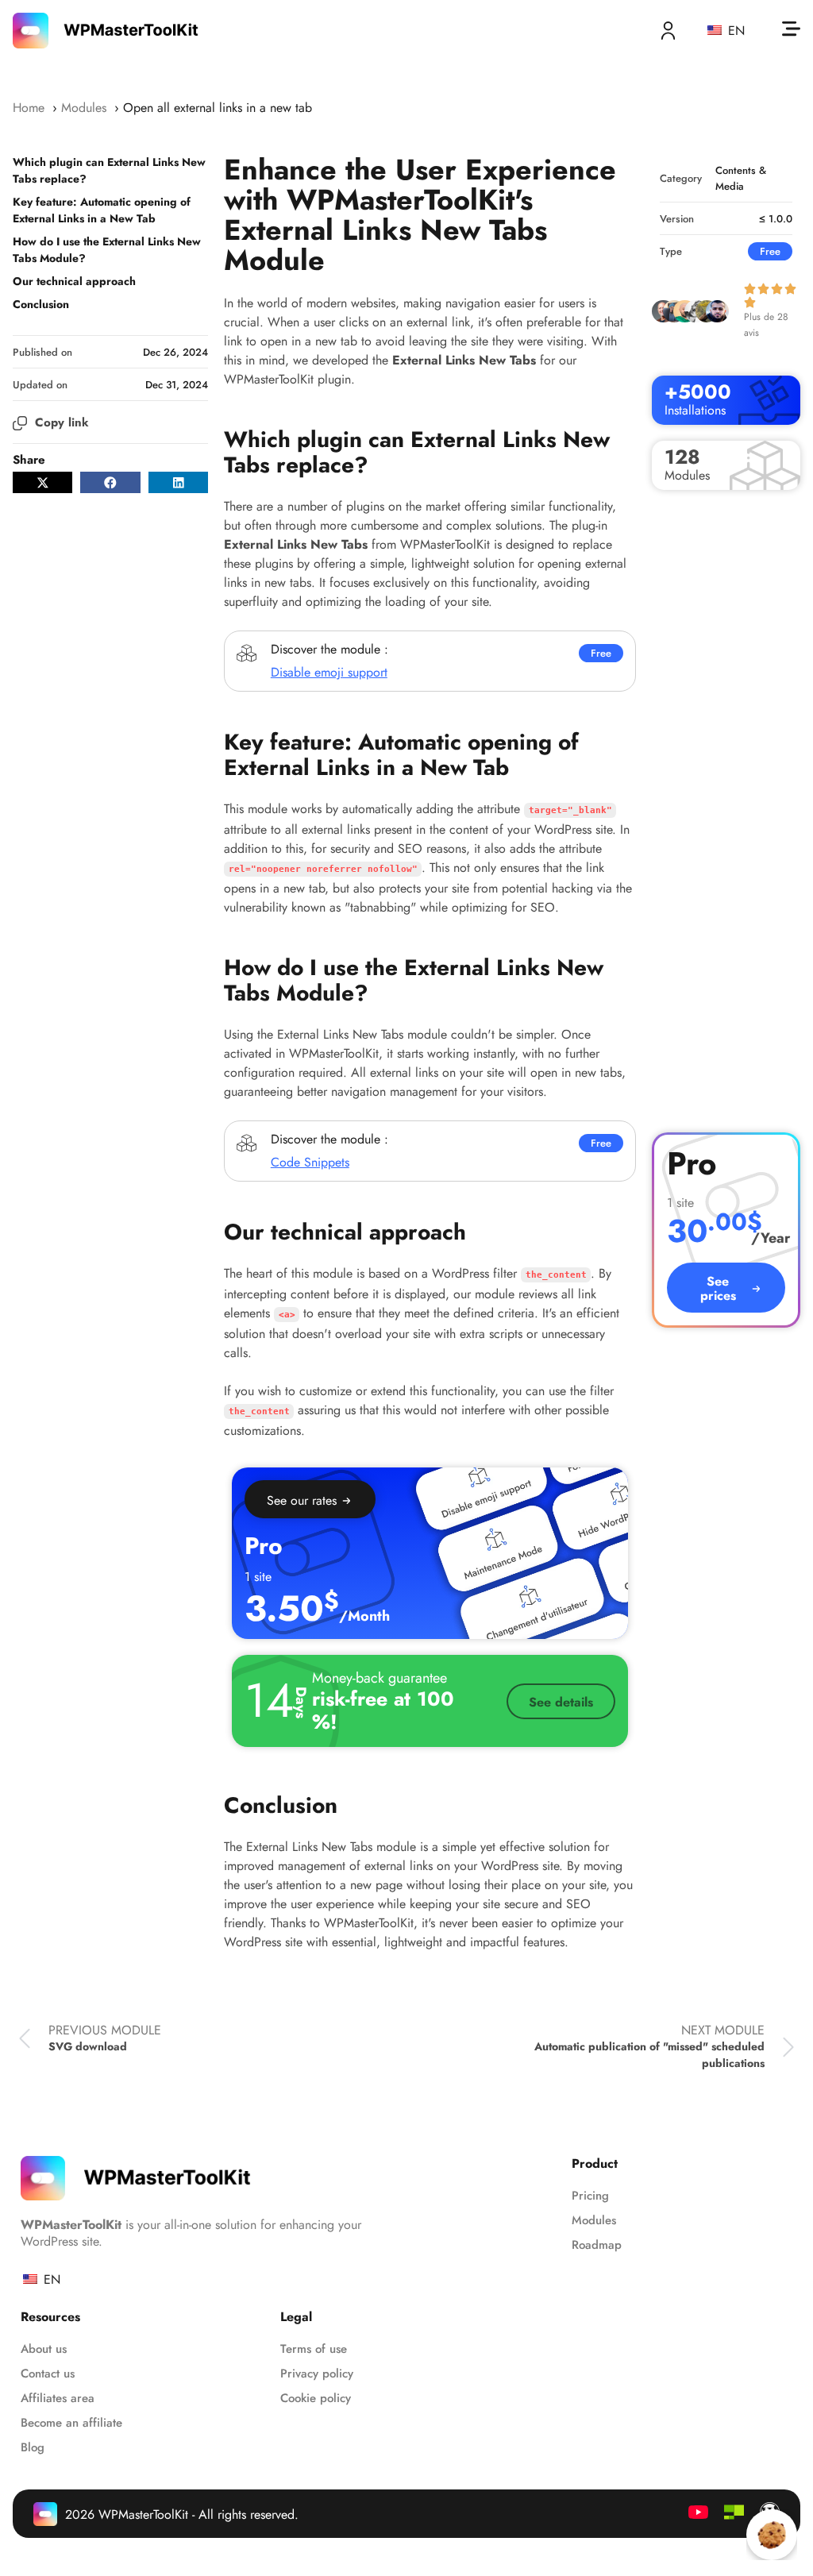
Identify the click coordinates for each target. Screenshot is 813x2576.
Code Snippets (310, 1162)
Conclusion (41, 304)
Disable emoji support (329, 672)
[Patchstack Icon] (734, 2512)
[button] (42, 482)
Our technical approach (74, 281)
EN (734, 31)
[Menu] (791, 29)
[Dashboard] (668, 31)
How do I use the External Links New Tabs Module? (107, 250)
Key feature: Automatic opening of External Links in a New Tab (102, 210)
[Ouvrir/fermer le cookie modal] (772, 2535)
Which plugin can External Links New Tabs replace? (109, 170)
